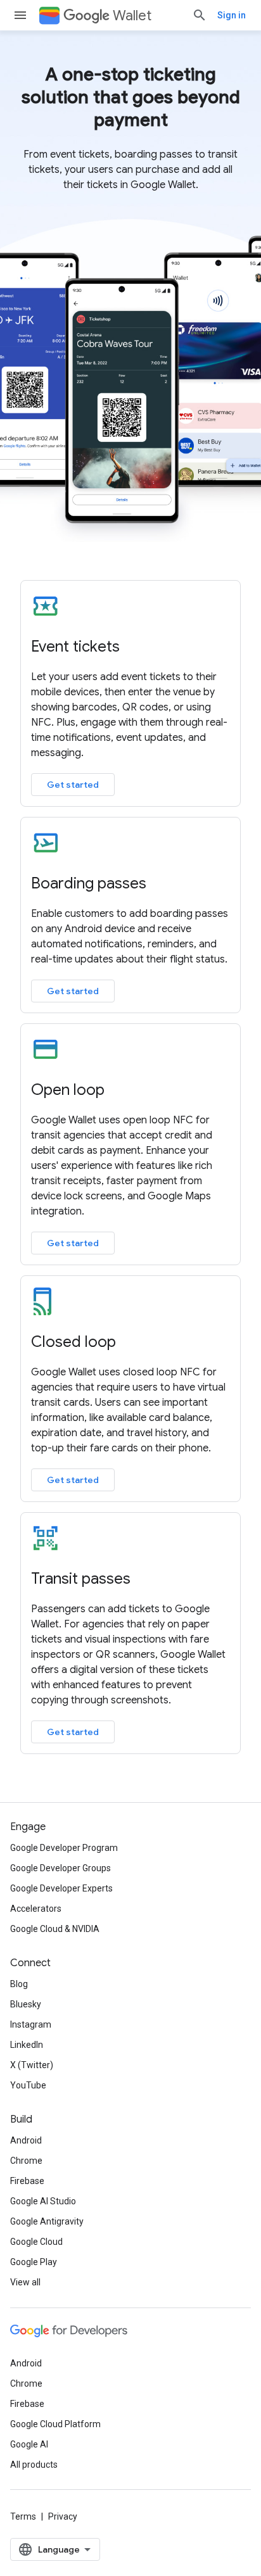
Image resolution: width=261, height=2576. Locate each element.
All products (34, 2465)
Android (26, 2140)
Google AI (29, 2444)
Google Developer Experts (61, 1888)
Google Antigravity (47, 2221)
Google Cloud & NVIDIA (55, 1929)
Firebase (27, 2181)
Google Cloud (36, 2242)
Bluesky (26, 2004)
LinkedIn (27, 2045)
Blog (19, 1984)
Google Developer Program (64, 1848)
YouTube (28, 2085)
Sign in (232, 15)
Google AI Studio (43, 2201)
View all (25, 2282)
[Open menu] (20, 15)
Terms (23, 2516)
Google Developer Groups (60, 1868)
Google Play (34, 2262)
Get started (73, 785)
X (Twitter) (32, 2065)
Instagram (31, 2024)
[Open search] (200, 15)
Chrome (26, 2161)
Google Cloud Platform (55, 2424)
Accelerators (36, 1909)
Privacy (63, 2516)
